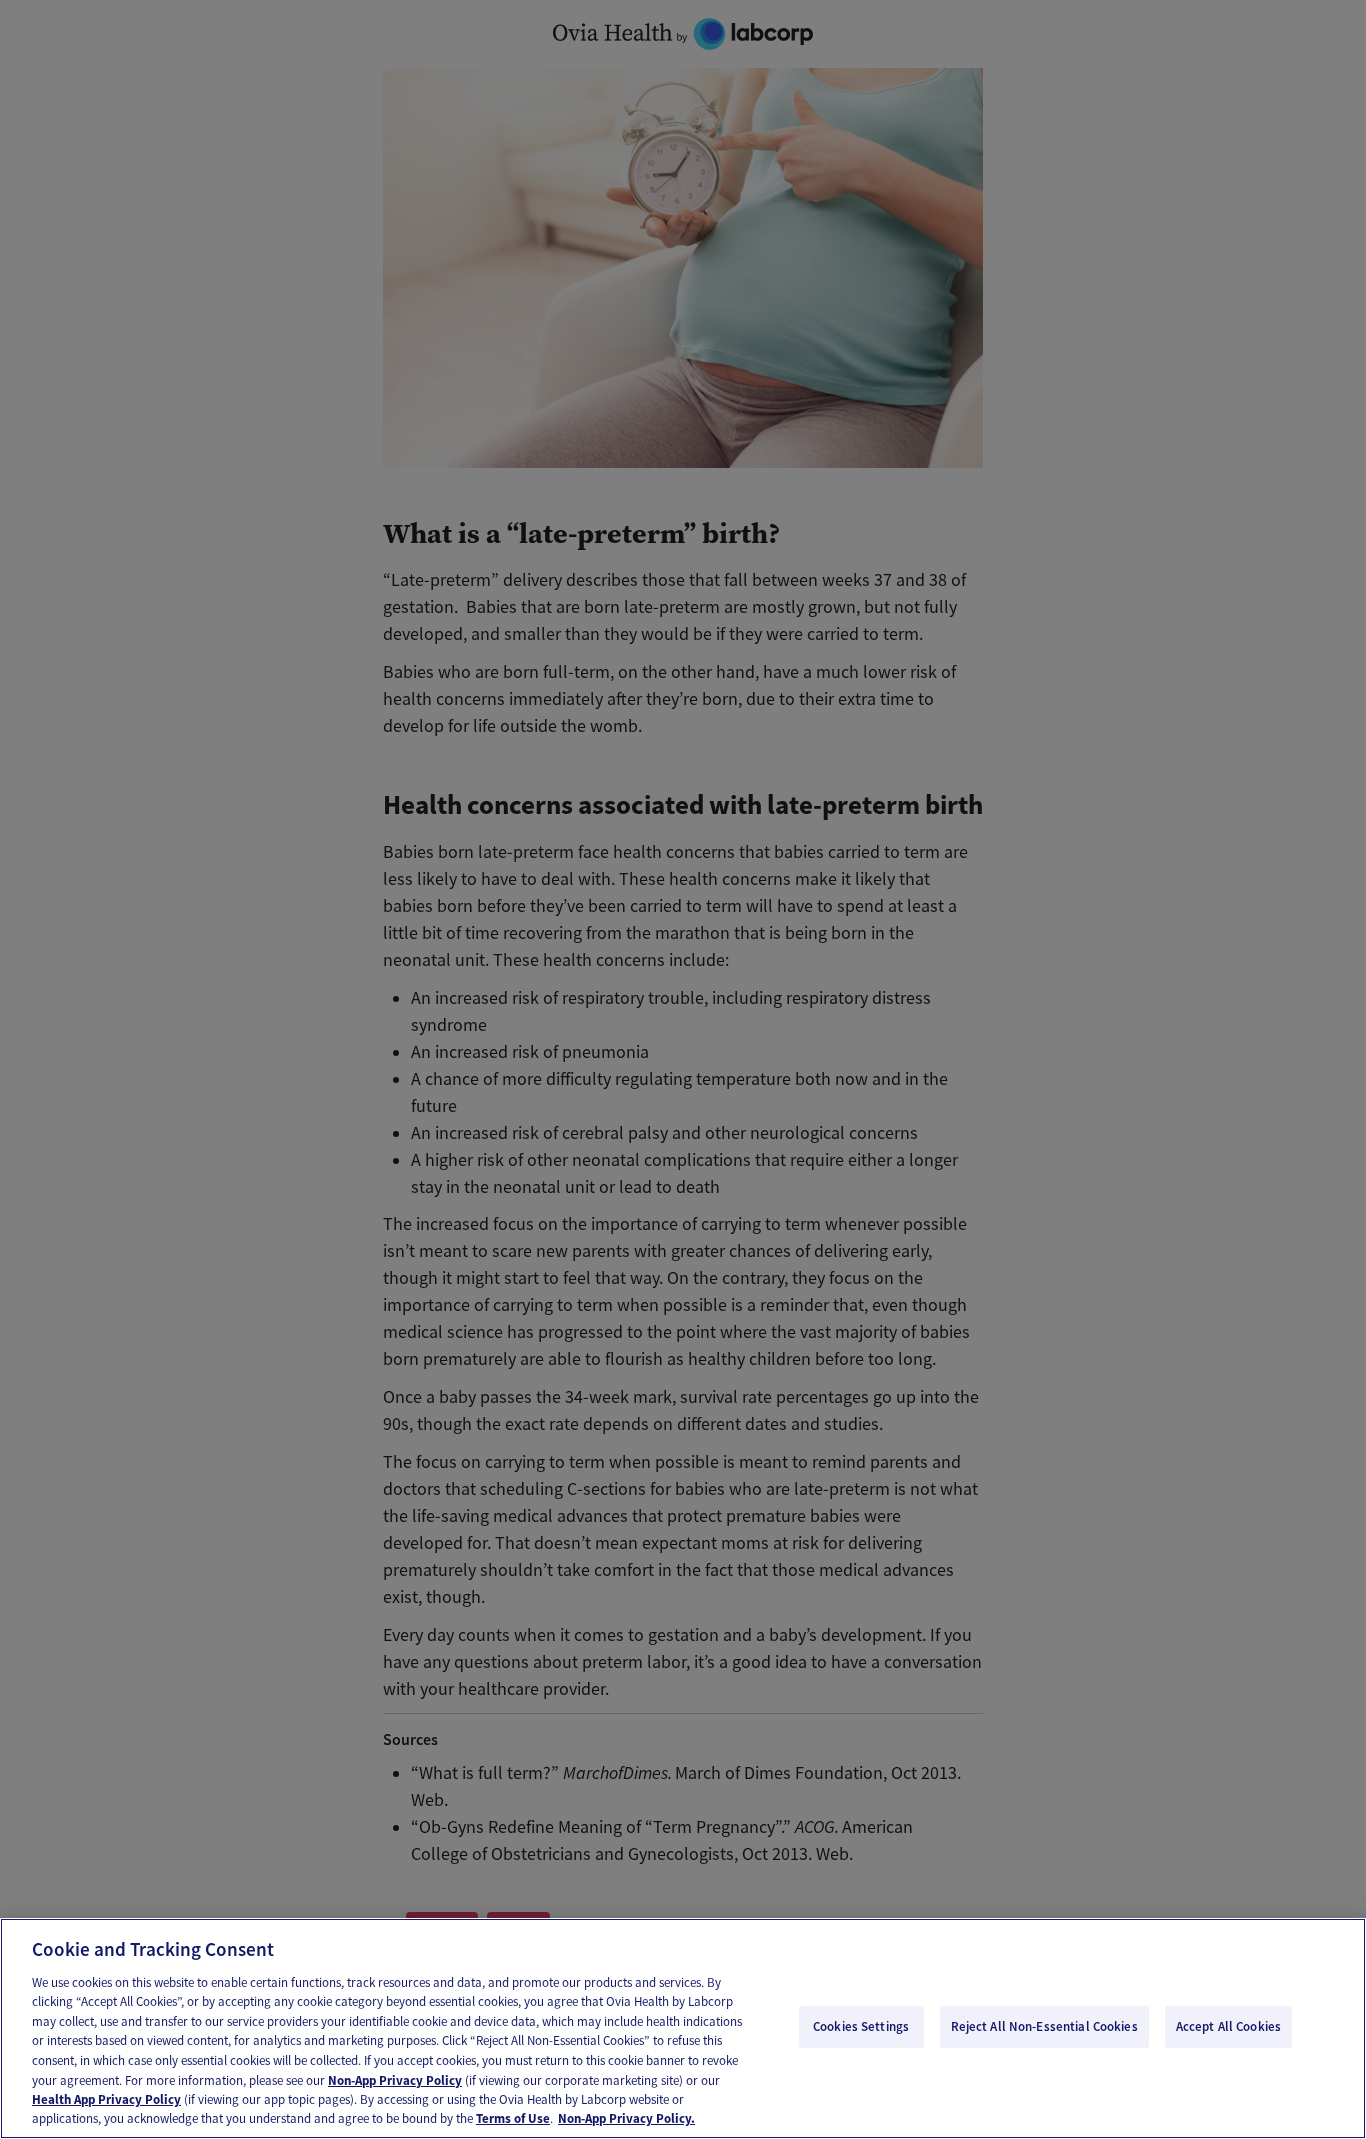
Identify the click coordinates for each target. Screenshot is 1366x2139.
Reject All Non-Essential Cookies (1044, 2026)
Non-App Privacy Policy (395, 2079)
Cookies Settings (861, 2026)
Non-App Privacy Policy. (626, 2118)
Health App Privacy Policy (106, 2099)
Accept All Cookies (1228, 2026)
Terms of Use (513, 2118)
